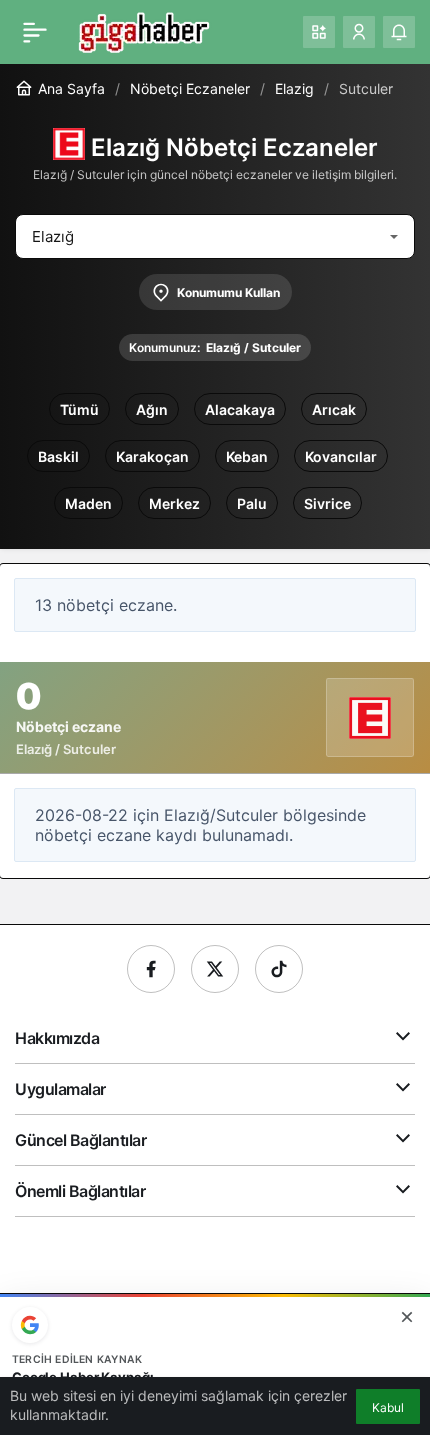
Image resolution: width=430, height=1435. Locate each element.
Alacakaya (240, 409)
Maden (88, 503)
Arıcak (334, 409)
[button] (319, 32)
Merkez (174, 503)
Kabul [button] (388, 1407)
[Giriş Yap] (359, 32)
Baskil (58, 456)
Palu (252, 503)
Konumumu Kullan (228, 292)
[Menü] (35, 32)
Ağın (152, 409)
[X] (215, 969)
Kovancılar (341, 456)
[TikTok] (279, 969)
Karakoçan (152, 456)
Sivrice (327, 503)
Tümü (79, 409)
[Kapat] (407, 1317)
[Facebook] (151, 969)
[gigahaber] (143, 30)
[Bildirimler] (399, 32)
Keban (247, 456)
